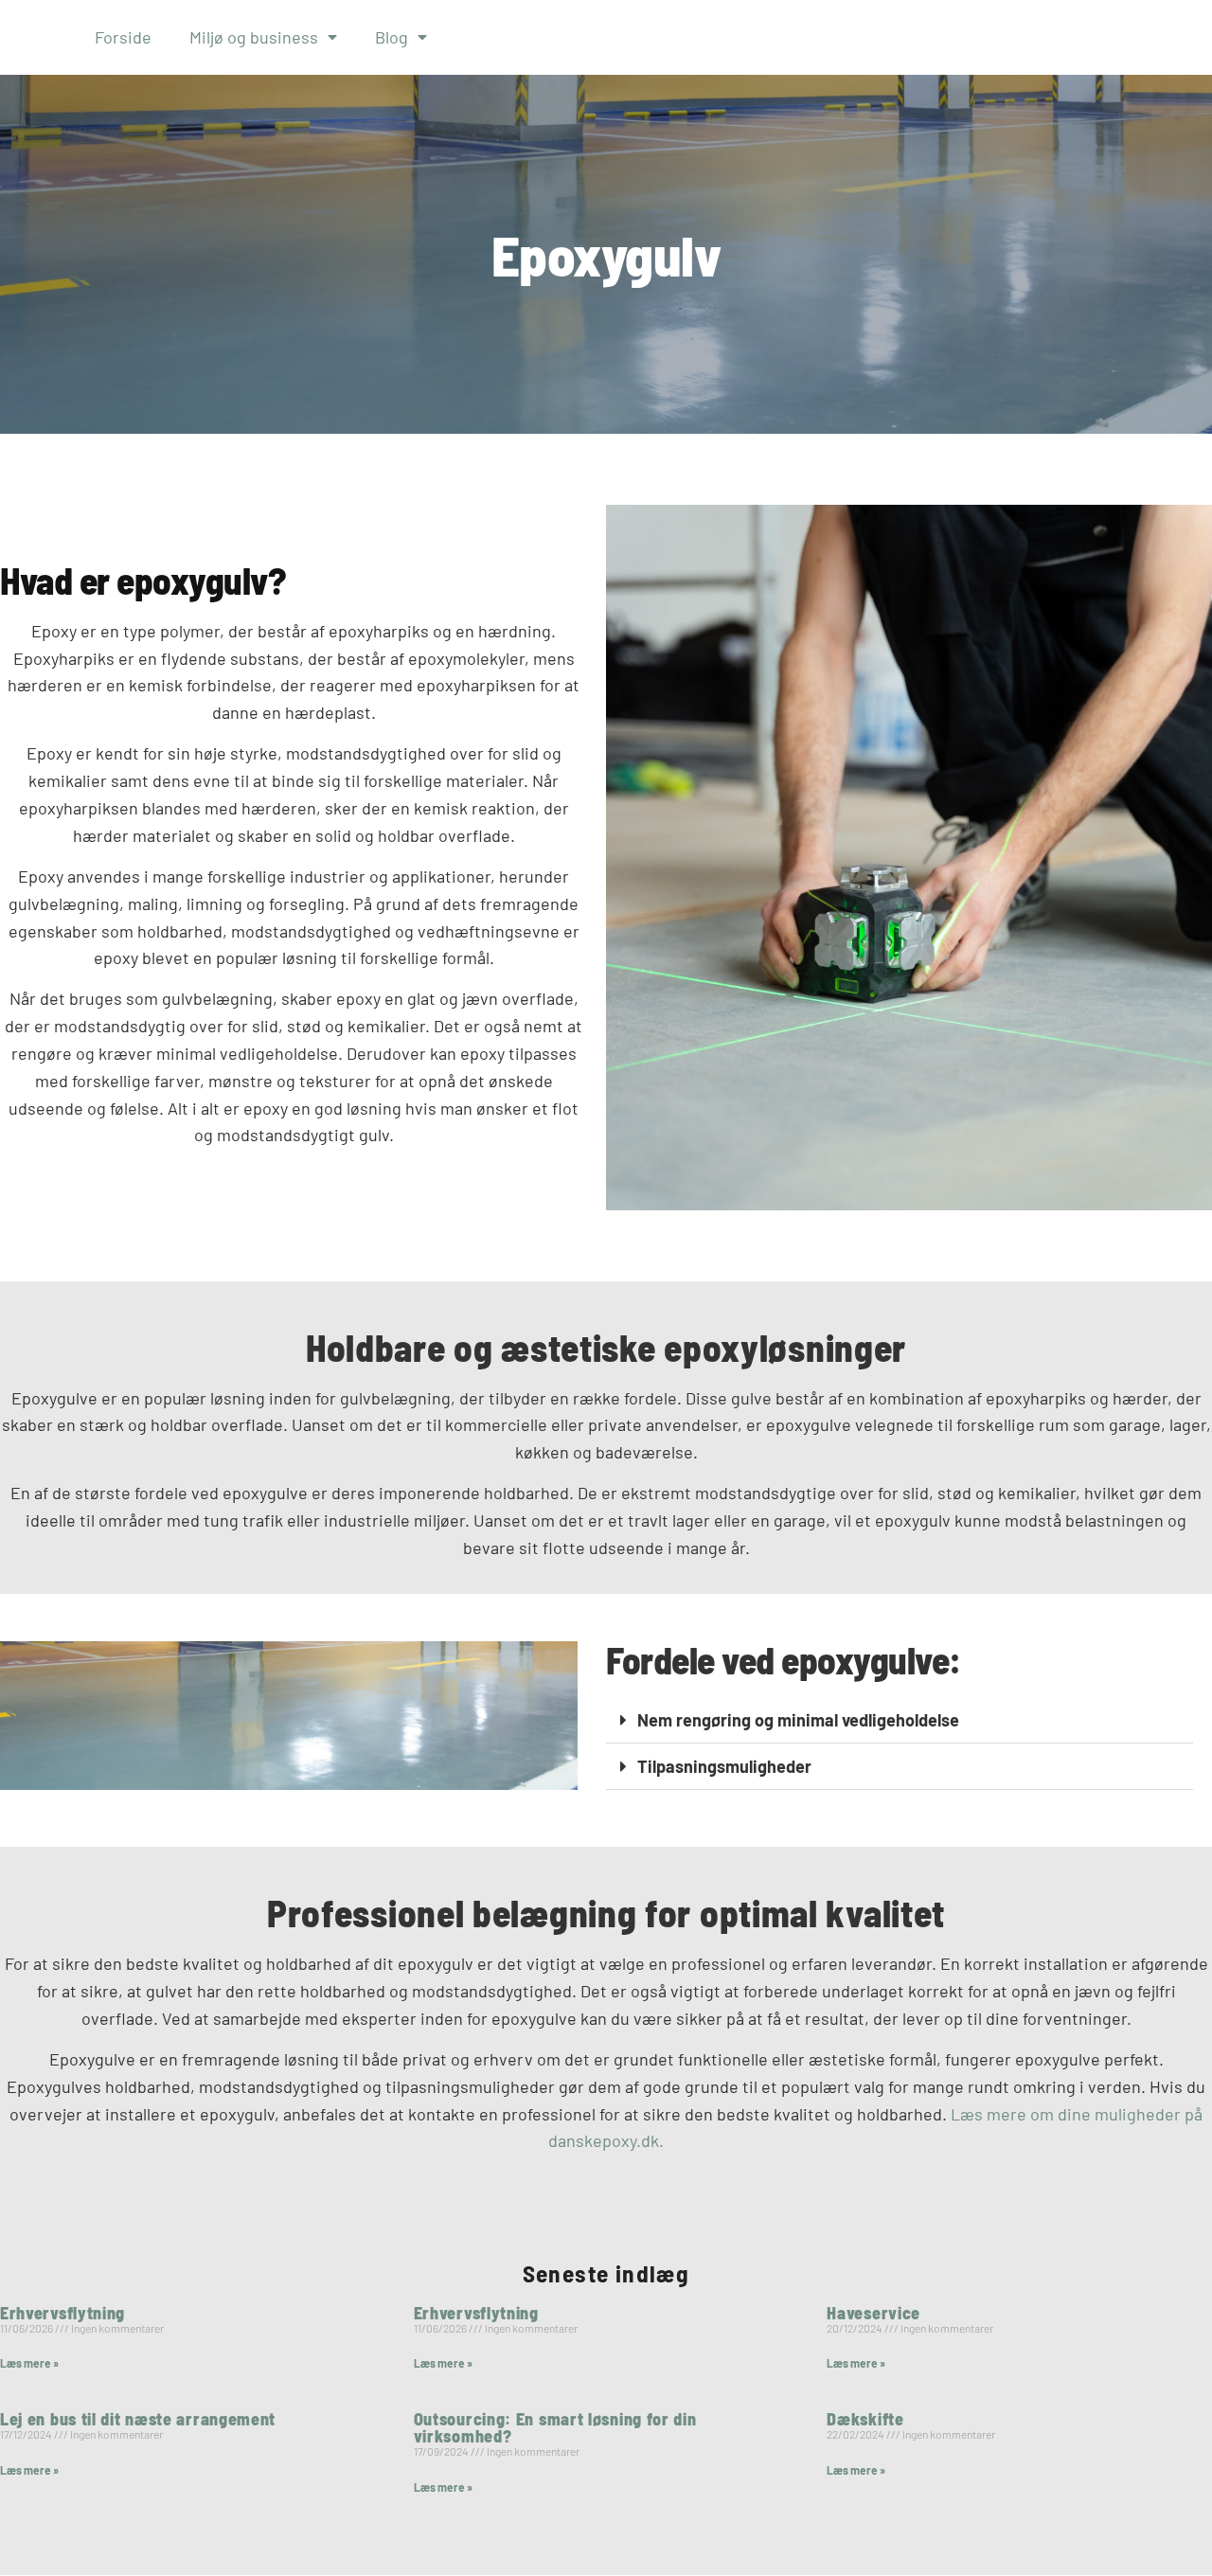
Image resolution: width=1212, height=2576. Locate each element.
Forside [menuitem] (123, 37)
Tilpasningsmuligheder (724, 1766)
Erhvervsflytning (62, 2313)
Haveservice (873, 2313)
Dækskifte (865, 2419)
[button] (900, 1720)
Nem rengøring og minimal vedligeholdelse (798, 1720)
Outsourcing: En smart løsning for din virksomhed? (555, 2427)
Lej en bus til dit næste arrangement (138, 2419)
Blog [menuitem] (392, 37)
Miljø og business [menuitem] (254, 37)
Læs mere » (29, 2363)
